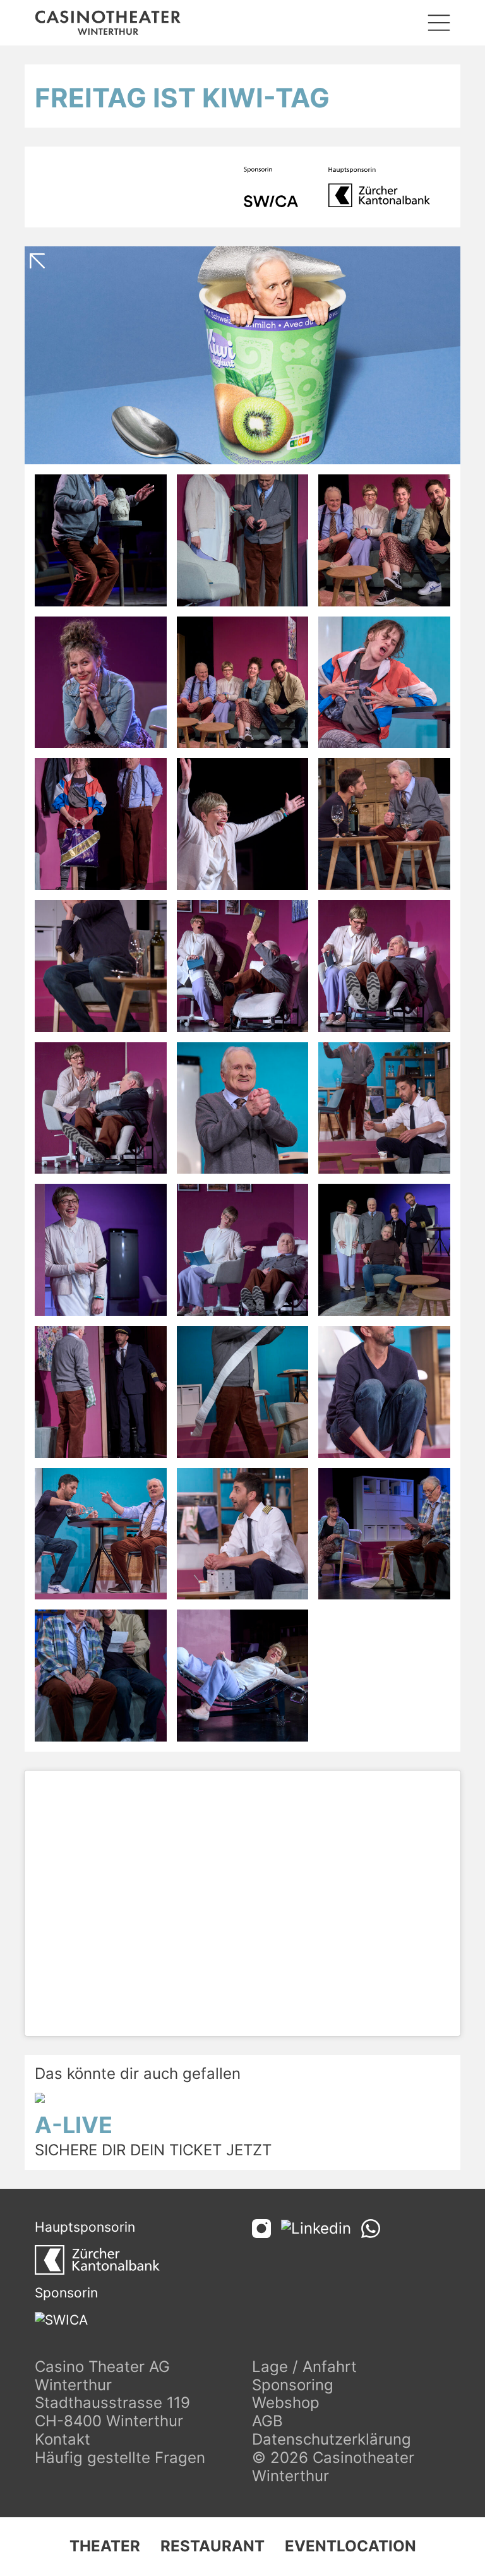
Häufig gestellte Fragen (120, 2458)
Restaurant (213, 2546)
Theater (105, 2546)
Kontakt (63, 2439)
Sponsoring (293, 2385)
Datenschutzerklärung (332, 2439)
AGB (267, 2421)
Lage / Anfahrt (304, 2367)
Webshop (286, 2403)
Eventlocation (350, 2546)
